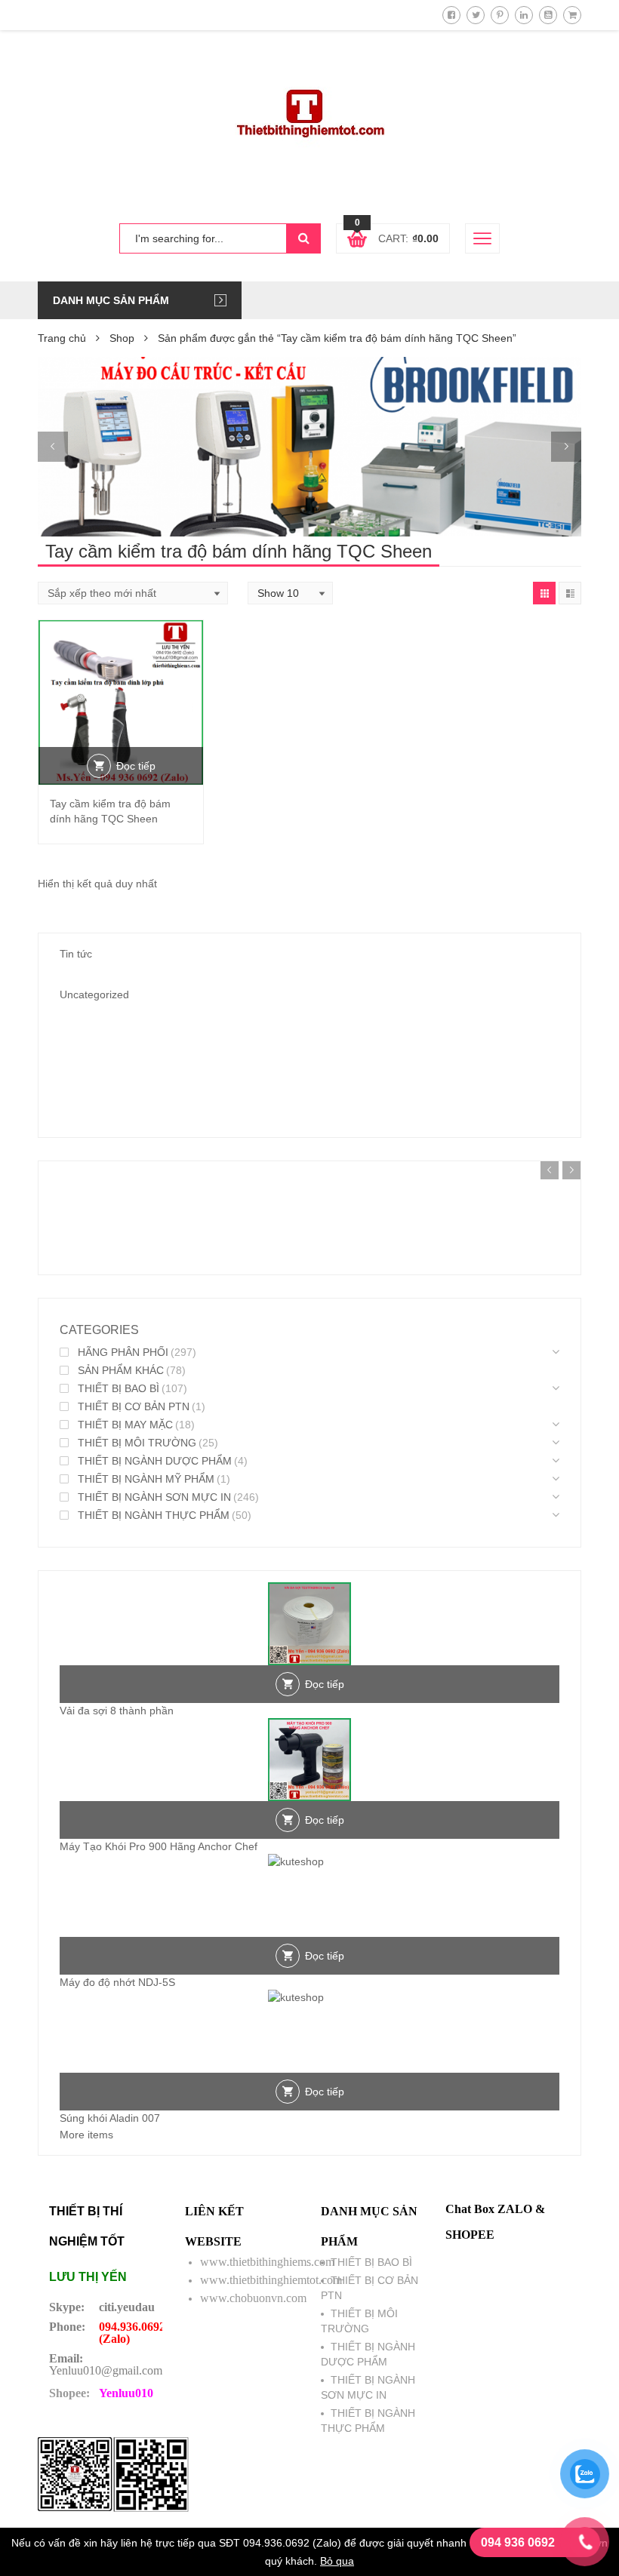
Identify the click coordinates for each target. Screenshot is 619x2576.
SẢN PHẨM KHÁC (121, 1370)
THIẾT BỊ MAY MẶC (125, 1425)
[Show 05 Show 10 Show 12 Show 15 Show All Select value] (290, 593)
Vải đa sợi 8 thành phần (117, 1711)
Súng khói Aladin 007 (110, 2118)
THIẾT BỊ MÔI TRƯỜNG (137, 1443)
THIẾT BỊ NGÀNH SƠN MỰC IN (154, 1497)
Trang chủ (62, 338)
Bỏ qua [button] (337, 2561)
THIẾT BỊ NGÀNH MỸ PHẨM (146, 1479)
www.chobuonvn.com (253, 2298)
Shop (122, 338)
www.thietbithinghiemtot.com (271, 2280)
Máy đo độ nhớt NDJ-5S (117, 1982)
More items (86, 2135)
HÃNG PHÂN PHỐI (123, 1352)
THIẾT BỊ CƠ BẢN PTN (134, 1406)
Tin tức (76, 954)
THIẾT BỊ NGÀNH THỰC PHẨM (154, 1515)
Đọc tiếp (136, 766)
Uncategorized (94, 994)
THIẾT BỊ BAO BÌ (119, 1388)
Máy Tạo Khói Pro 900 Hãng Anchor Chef (159, 1846)
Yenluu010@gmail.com (106, 2370)
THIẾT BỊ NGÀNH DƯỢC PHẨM (155, 1461)
